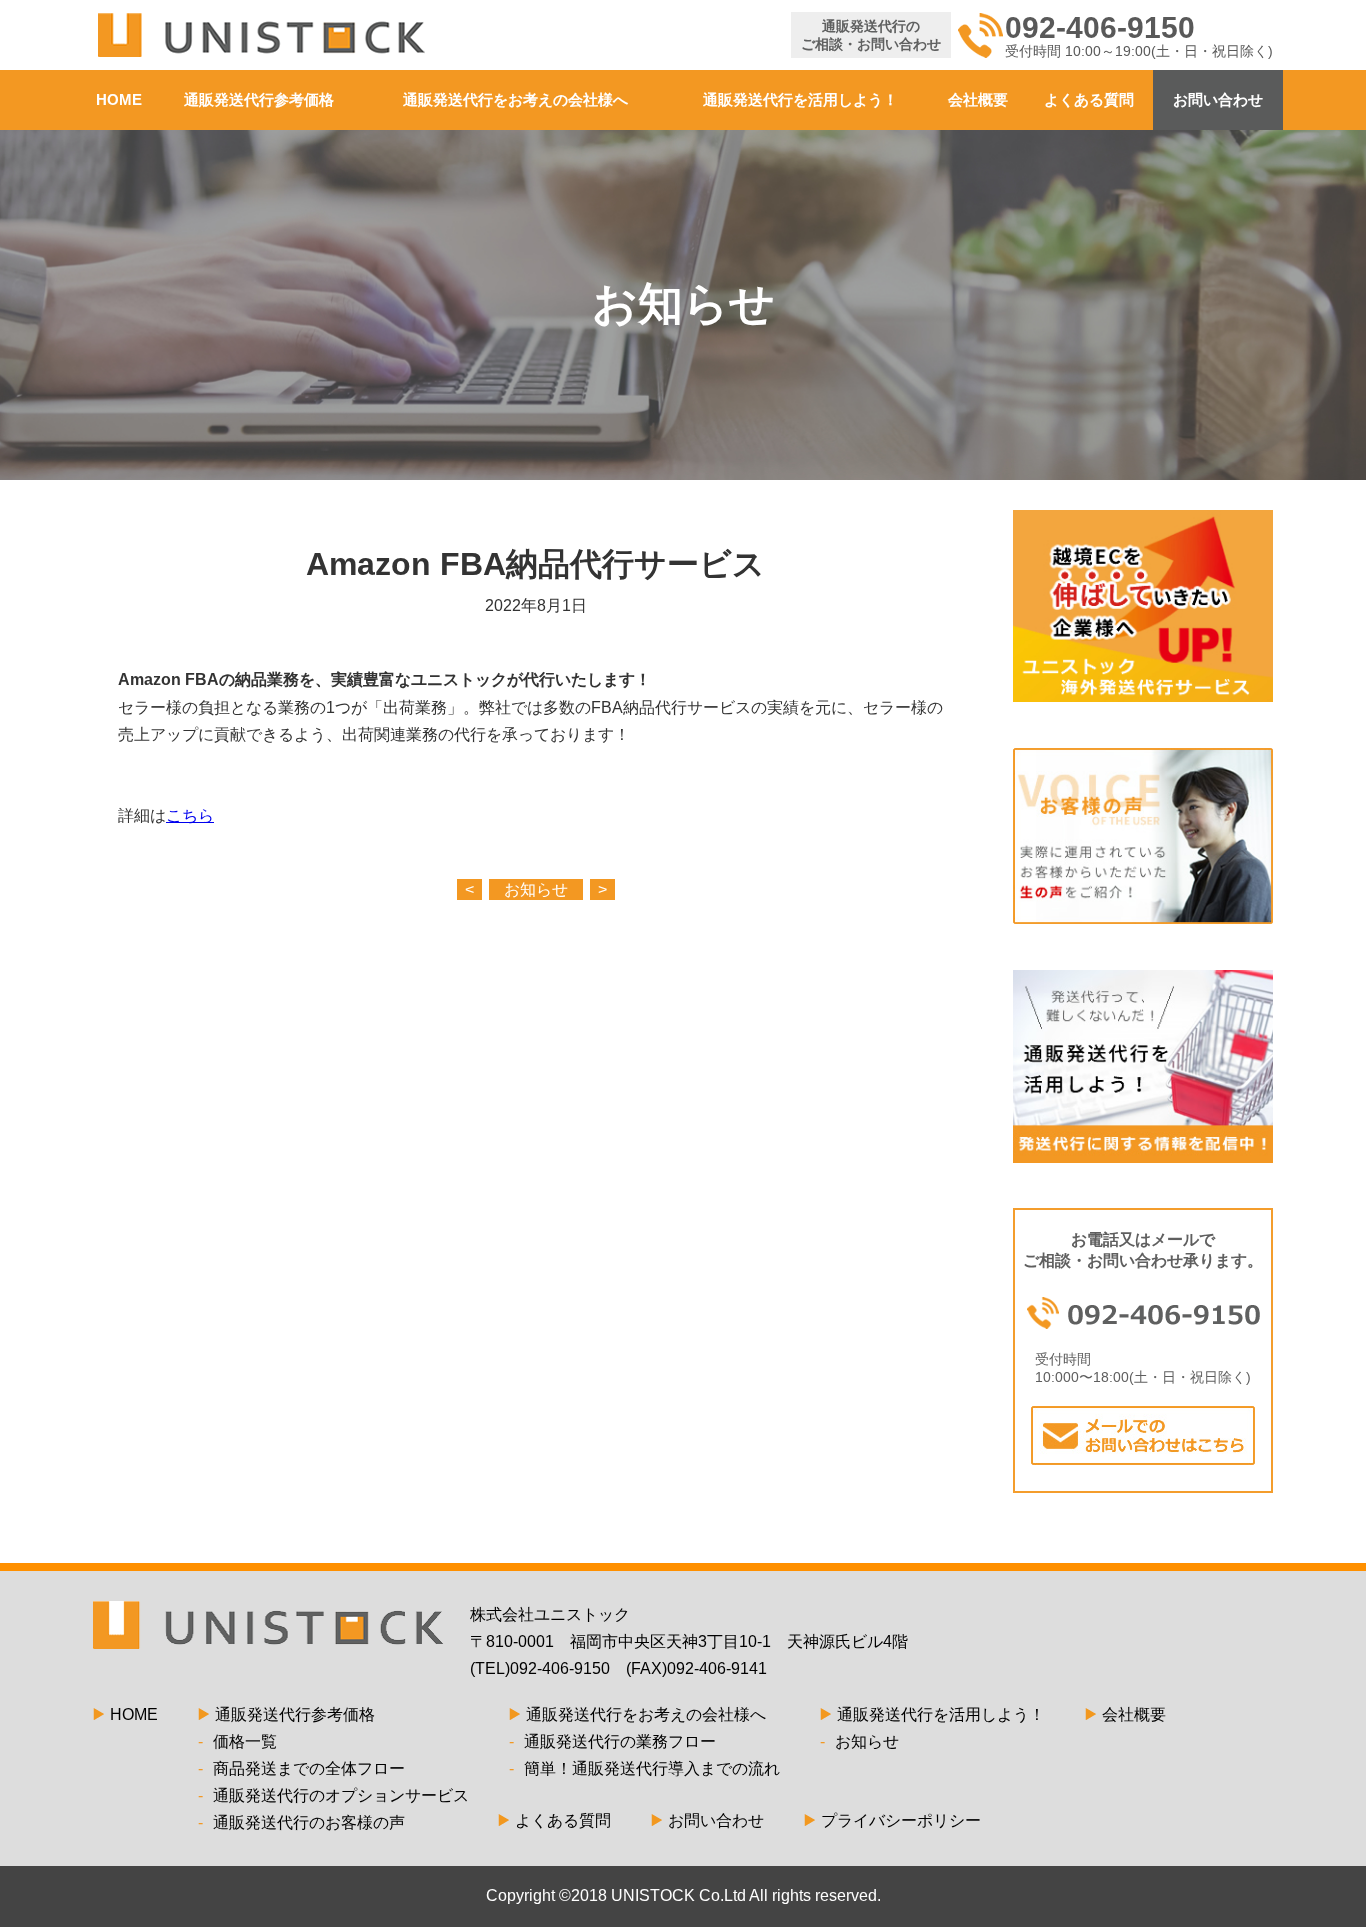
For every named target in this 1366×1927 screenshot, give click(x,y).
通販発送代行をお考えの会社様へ (515, 99)
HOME (119, 99)
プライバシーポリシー (901, 1820)
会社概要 (978, 99)
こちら (190, 815)
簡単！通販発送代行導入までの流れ (644, 1768)
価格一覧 (237, 1741)
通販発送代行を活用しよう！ (800, 99)
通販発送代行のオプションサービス (333, 1795)
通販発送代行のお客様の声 (301, 1822)
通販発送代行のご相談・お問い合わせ (871, 35)
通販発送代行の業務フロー (612, 1741)
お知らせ (536, 889)
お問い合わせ (1218, 99)
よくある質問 (1089, 99)
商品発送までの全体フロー (301, 1768)
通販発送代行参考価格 (259, 99)
